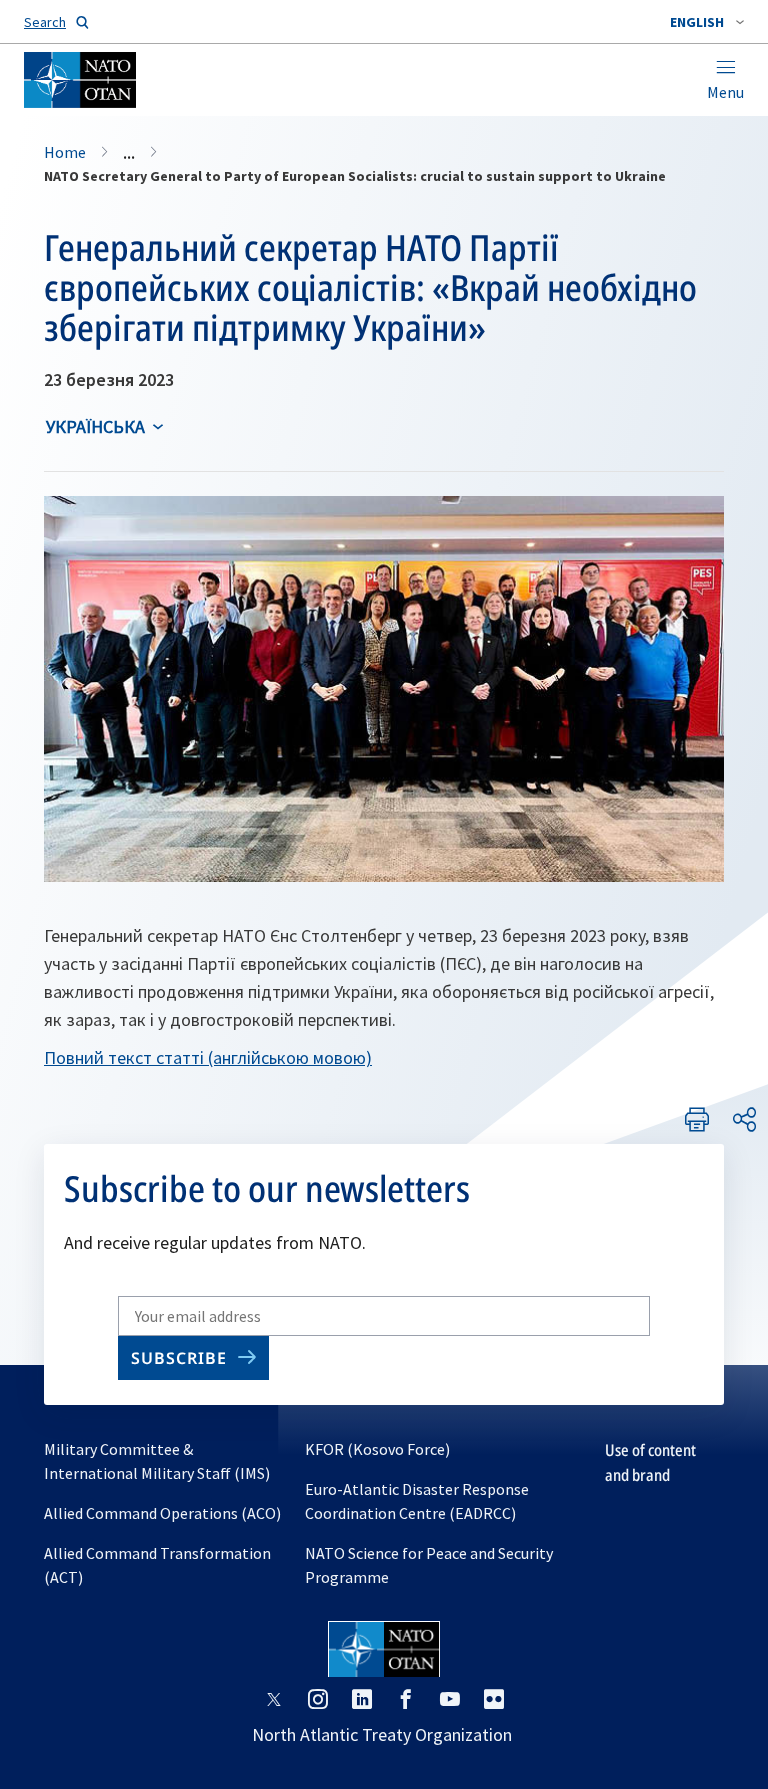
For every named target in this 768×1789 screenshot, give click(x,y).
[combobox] (707, 22)
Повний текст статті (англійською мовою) (208, 1057)
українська (95, 426)
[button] (707, 22)
